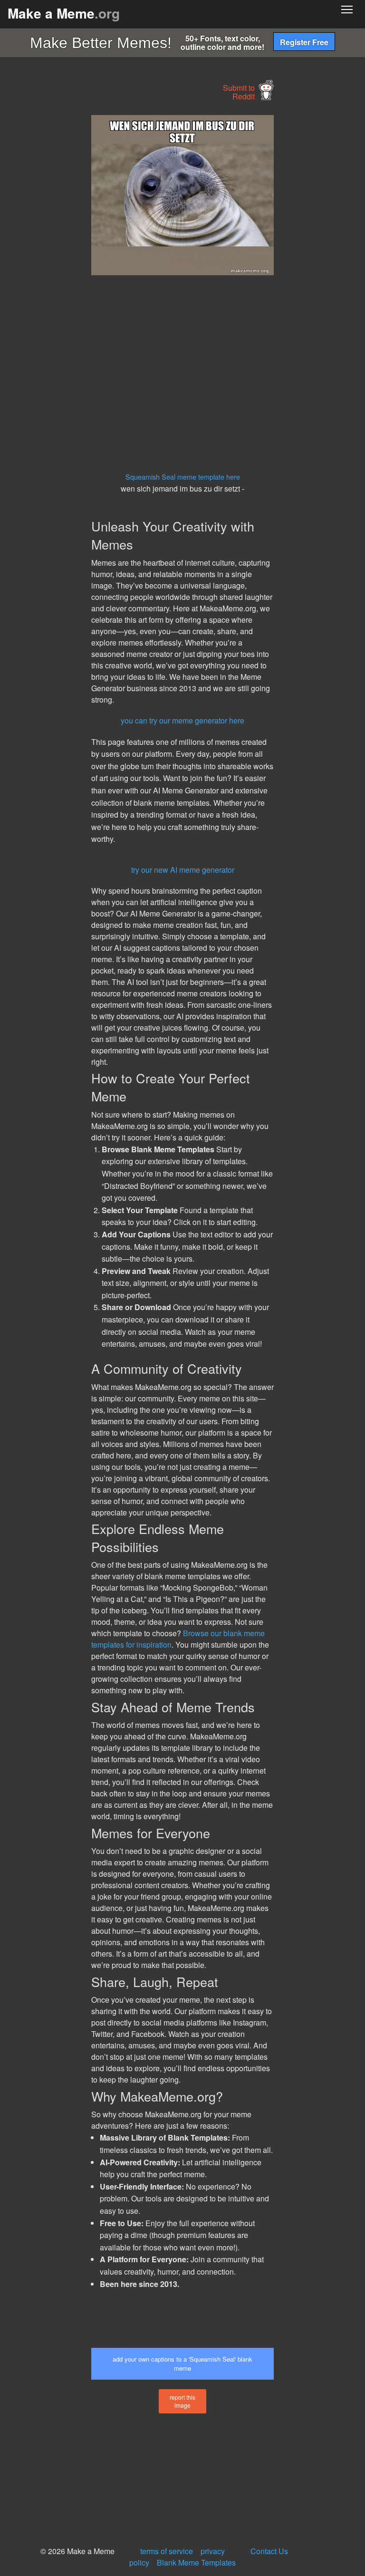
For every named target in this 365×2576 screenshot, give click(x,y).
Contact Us (269, 2551)
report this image (182, 2401)
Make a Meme (64, 13)
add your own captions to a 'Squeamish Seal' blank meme (182, 2364)
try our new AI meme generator (183, 870)
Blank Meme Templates (196, 2562)
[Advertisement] (71, 258)
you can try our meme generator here (182, 720)
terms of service (167, 2551)
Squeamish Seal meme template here (183, 477)
